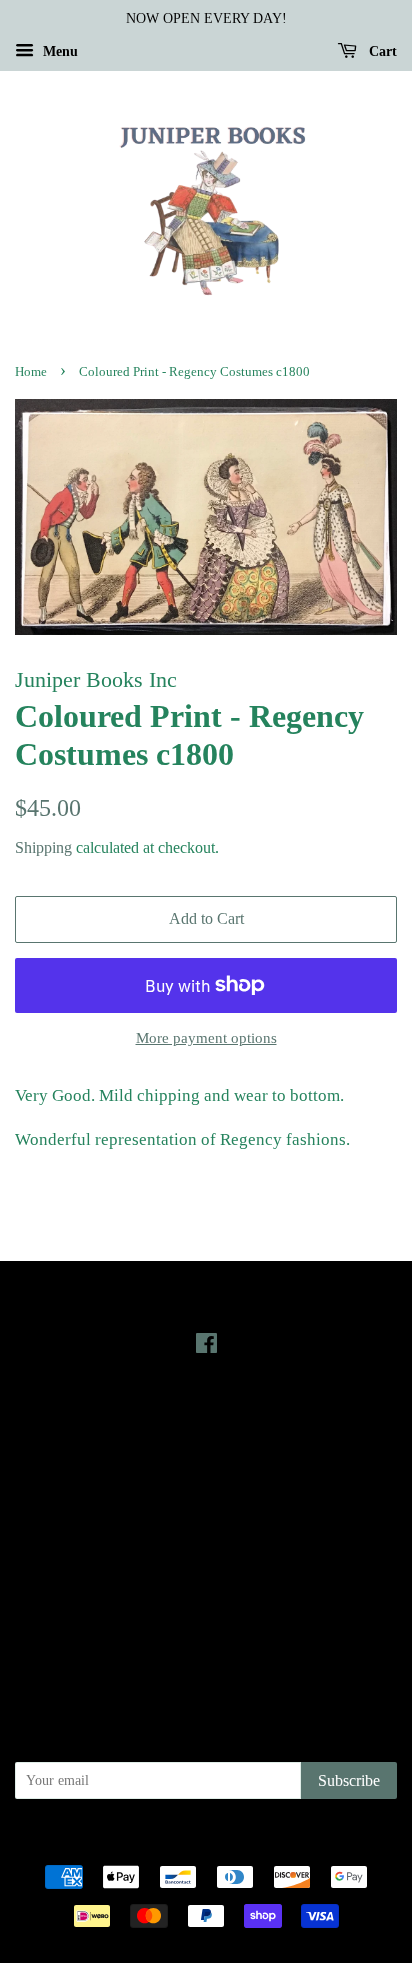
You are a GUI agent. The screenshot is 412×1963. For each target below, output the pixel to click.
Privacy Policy (206, 1556)
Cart (381, 51)
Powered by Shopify (317, 1842)
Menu (58, 51)
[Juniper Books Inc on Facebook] (206, 1347)
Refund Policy (206, 1584)
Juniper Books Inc (200, 1842)
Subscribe (349, 1780)
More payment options (206, 1038)
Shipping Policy (206, 1641)
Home (31, 372)
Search (206, 1528)
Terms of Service (206, 1612)
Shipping (43, 847)
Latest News (206, 1417)
